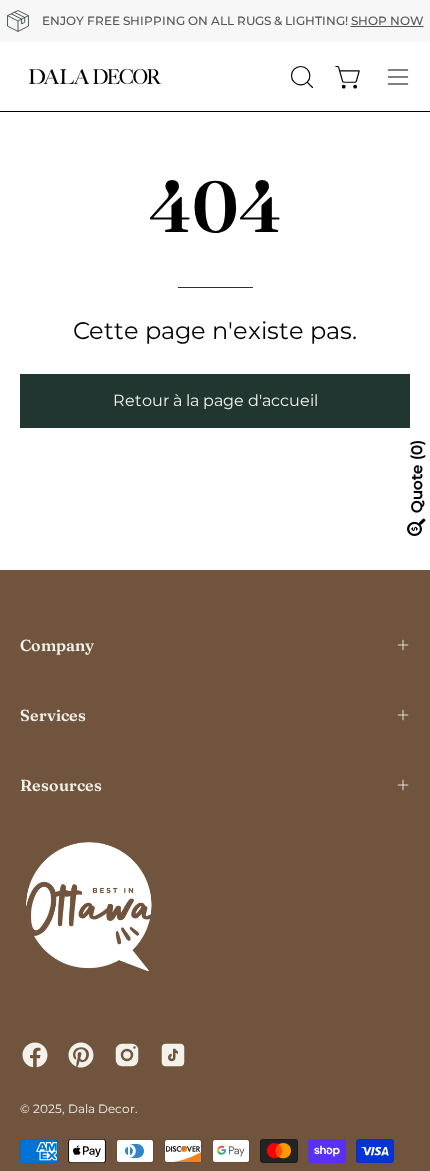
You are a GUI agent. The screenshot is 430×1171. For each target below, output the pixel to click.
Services (53, 715)
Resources (61, 785)
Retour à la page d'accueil (215, 400)
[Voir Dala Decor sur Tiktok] (173, 1055)
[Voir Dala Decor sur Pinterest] (81, 1055)
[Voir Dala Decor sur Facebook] (35, 1055)
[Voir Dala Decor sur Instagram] (127, 1055)
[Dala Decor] (95, 76)
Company (57, 645)
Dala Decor (101, 1108)
